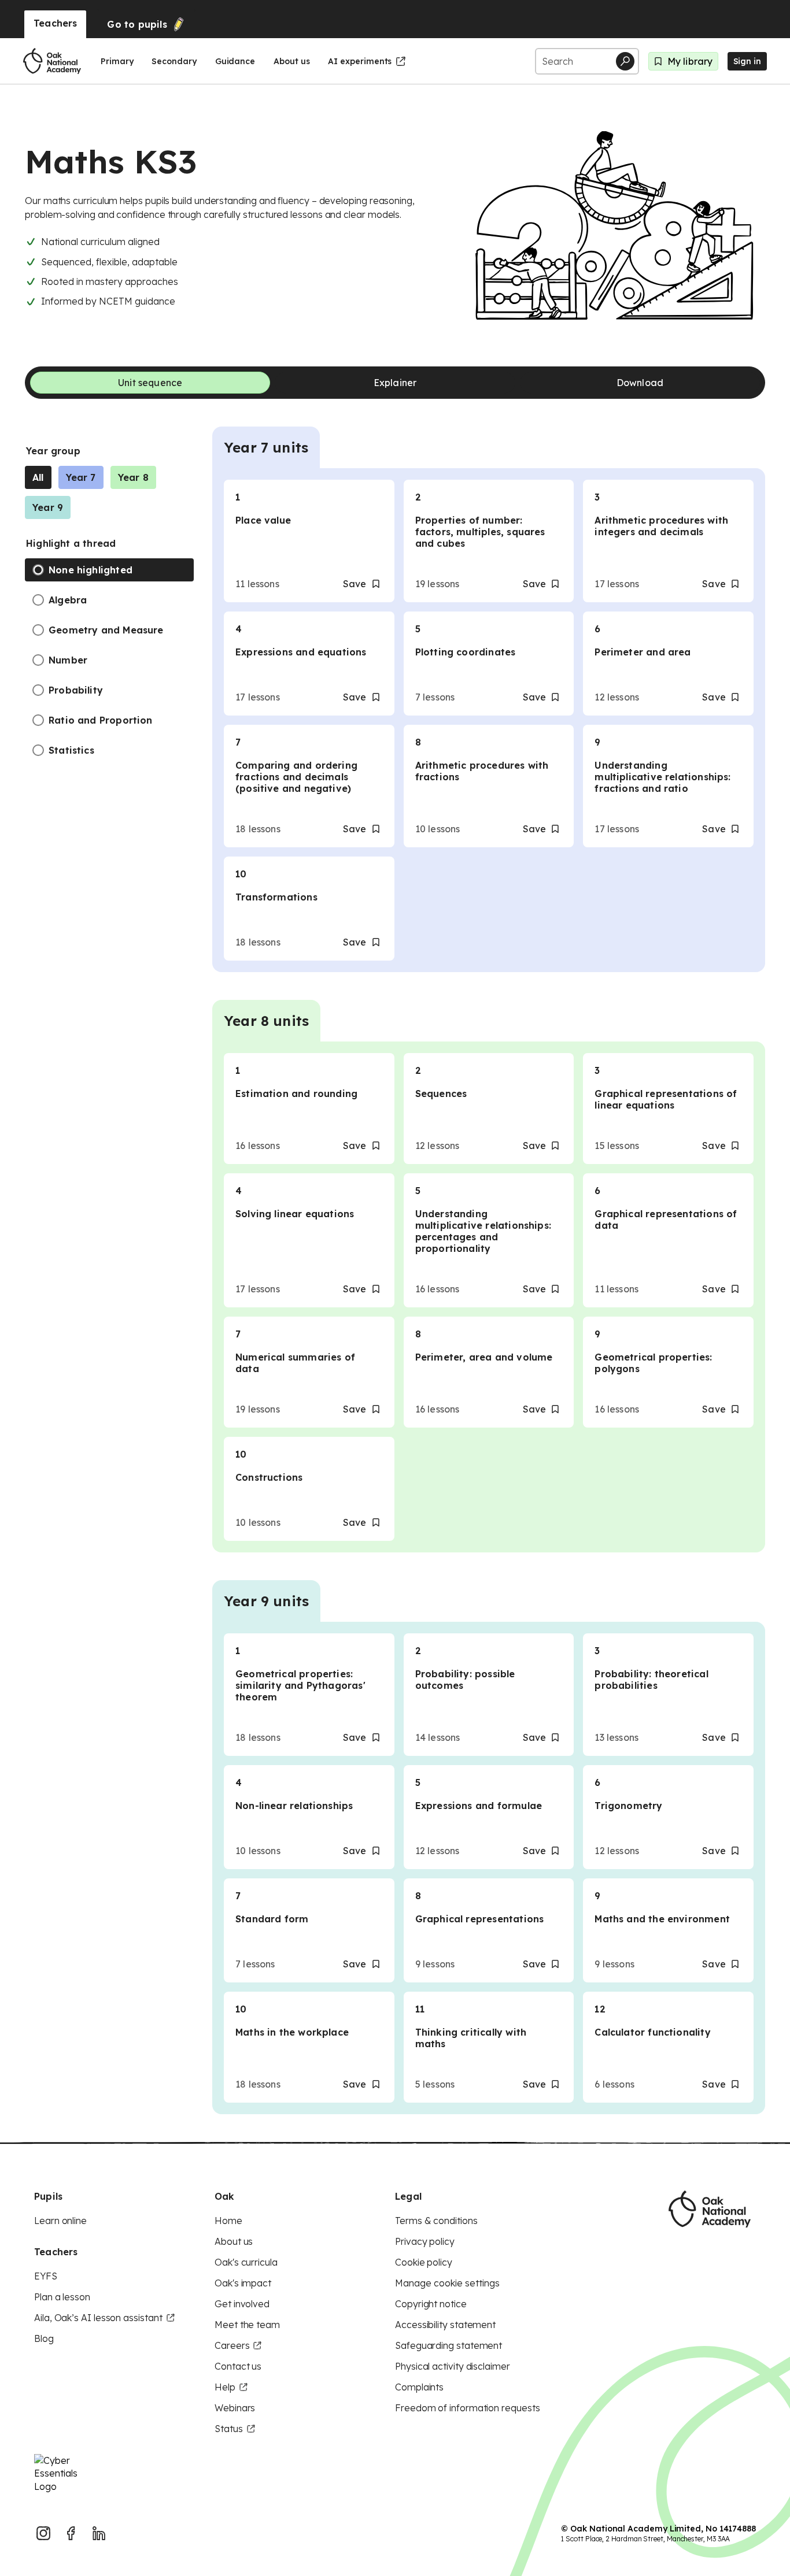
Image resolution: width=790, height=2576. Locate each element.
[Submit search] (625, 61)
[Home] (52, 61)
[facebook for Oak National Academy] (71, 2533)
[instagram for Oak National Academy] (43, 2533)
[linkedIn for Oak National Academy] (99, 2533)
